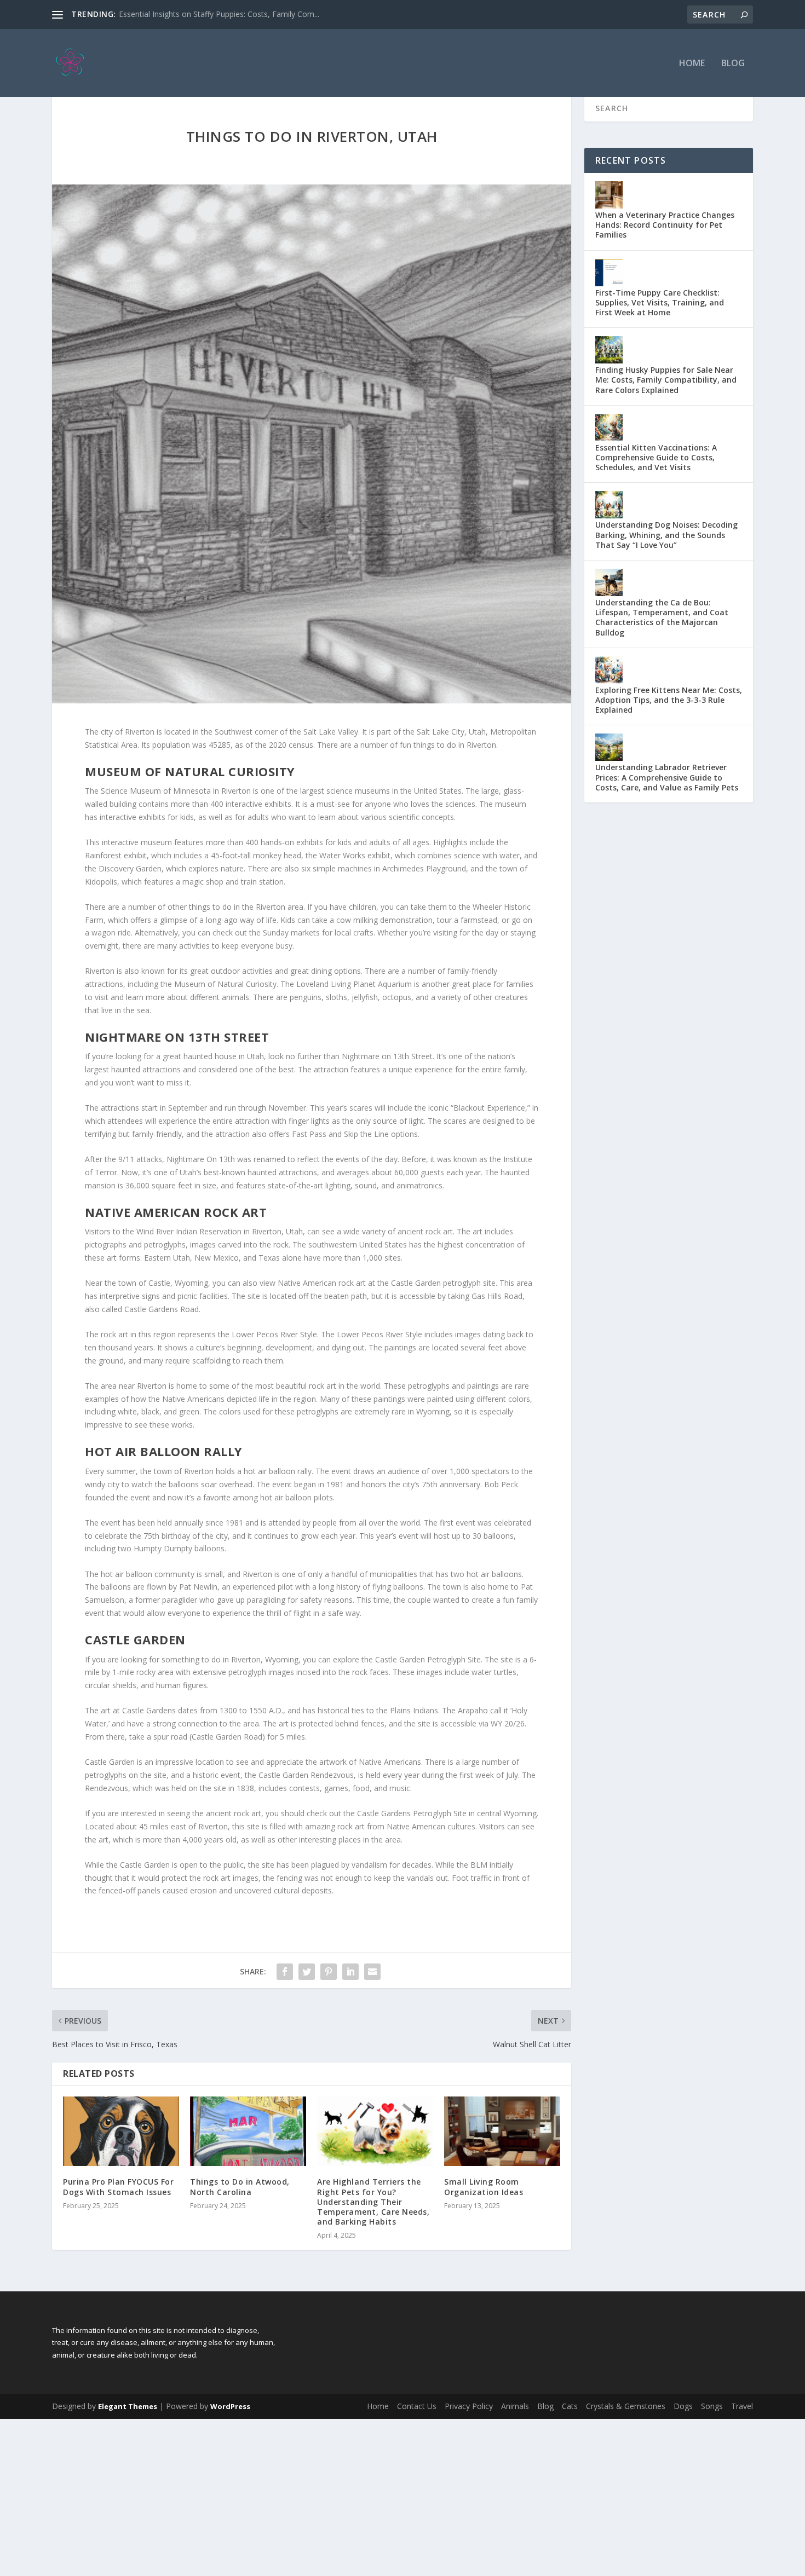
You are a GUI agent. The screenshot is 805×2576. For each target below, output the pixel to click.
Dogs (683, 2406)
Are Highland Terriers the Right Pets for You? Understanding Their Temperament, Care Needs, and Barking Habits (373, 2202)
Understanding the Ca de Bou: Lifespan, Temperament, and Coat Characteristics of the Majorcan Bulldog (662, 617)
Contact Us (417, 2406)
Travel (742, 2406)
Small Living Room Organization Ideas (484, 2187)
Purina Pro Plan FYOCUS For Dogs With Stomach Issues (118, 2187)
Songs (712, 2406)
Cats (570, 2406)
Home (692, 64)
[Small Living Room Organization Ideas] (502, 2131)
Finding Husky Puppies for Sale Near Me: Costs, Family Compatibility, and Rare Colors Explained (666, 380)
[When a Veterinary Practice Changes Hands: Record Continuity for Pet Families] (609, 195)
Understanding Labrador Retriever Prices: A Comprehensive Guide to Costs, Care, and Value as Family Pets (667, 777)
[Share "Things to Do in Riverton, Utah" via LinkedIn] (350, 1972)
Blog (733, 64)
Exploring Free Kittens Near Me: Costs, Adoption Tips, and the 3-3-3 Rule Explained (669, 700)
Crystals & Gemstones (626, 2406)
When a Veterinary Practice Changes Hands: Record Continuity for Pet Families (665, 225)
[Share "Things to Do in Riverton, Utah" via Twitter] (307, 1972)
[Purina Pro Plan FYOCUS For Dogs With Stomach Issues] (121, 2131)
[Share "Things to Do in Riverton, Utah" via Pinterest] (329, 1972)
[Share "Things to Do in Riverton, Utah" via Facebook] (285, 1972)
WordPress (230, 2406)
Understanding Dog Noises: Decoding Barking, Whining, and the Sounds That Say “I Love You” (666, 535)
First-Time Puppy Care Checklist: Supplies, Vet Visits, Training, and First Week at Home (660, 302)
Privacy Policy (469, 2406)
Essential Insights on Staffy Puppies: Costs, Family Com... (219, 14)
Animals (515, 2406)
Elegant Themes (128, 2406)
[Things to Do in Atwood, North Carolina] (248, 2131)
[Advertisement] (329, 2496)
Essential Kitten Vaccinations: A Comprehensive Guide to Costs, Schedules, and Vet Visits (656, 457)
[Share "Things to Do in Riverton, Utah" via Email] (372, 1972)
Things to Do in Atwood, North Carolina (240, 2187)
